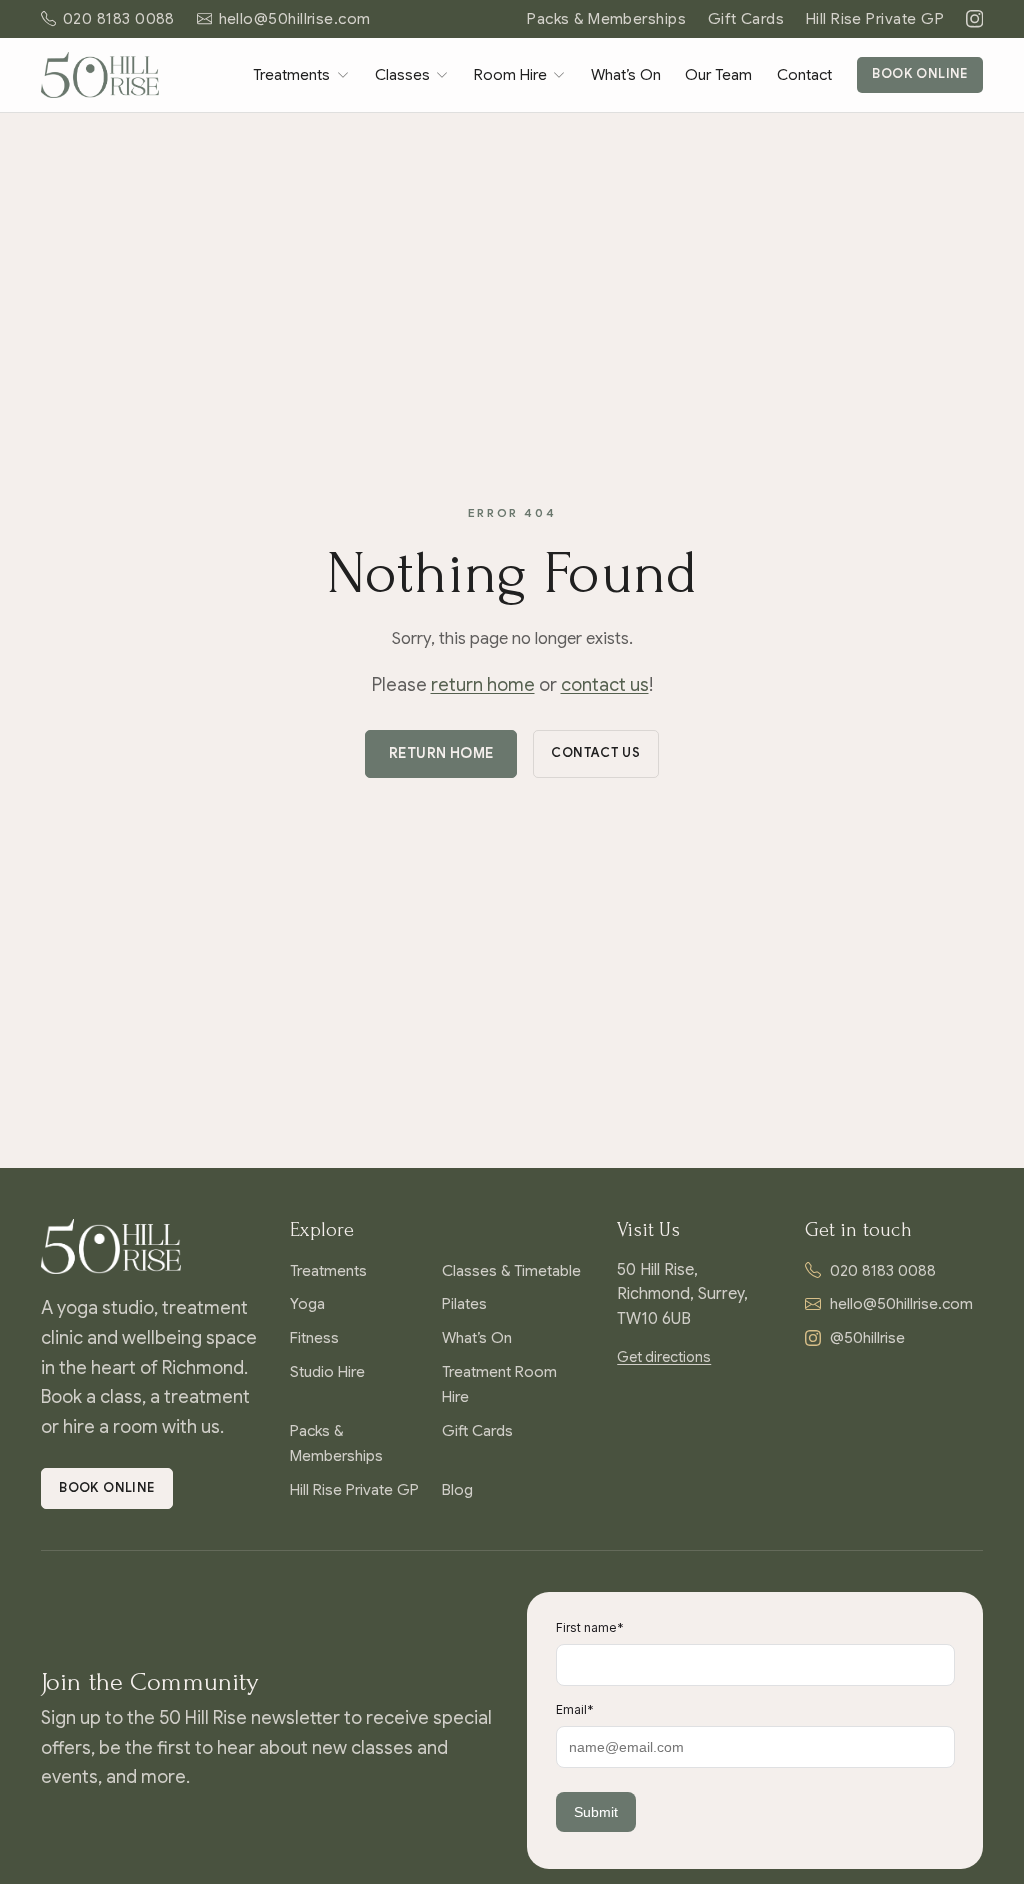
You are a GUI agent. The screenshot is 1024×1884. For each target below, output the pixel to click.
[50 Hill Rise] (149, 1246)
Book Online (919, 74)
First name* (590, 1627)
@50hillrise (867, 1337)
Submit (596, 1812)
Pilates (464, 1303)
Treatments (291, 74)
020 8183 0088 (883, 1270)
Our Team (718, 74)
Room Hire (510, 74)
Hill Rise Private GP (875, 18)
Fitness (314, 1337)
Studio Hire (327, 1371)
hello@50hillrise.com (901, 1303)
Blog (457, 1489)
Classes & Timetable (511, 1270)
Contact (804, 74)
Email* (575, 1709)
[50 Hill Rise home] (100, 75)
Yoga (307, 1303)
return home (483, 685)
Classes (402, 74)
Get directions (664, 1357)
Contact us (595, 753)
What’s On (626, 74)
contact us (605, 685)
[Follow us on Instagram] (974, 18)
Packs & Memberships (606, 18)
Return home (441, 753)
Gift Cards (746, 18)
